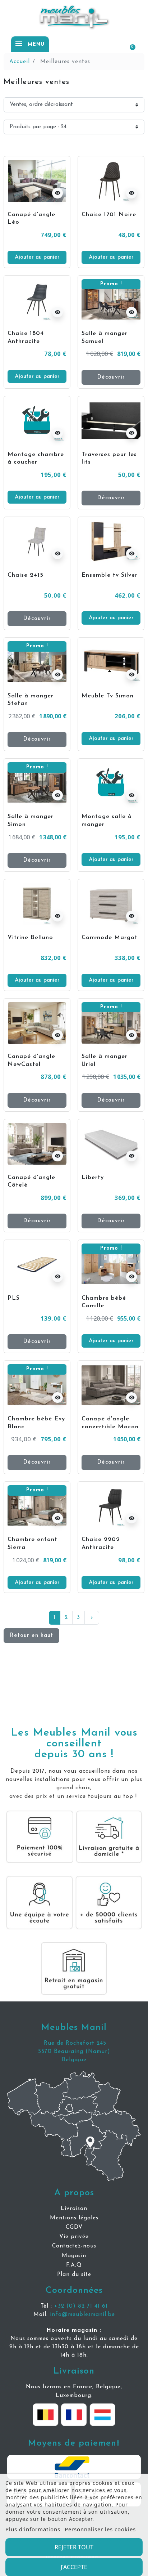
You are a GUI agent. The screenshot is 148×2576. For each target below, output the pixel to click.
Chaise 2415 (26, 575)
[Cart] (129, 44)
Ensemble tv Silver (110, 575)
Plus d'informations (33, 2529)
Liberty (93, 1178)
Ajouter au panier (37, 257)
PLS (14, 1298)
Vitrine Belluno (30, 938)
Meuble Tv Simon (108, 696)
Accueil (20, 62)
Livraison (74, 2371)
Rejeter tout (74, 2547)
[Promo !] (111, 300)
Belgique (74, 2060)
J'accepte (74, 2567)
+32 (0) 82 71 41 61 (81, 2306)
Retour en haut (31, 1635)
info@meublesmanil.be (82, 2314)
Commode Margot (110, 938)
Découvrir (111, 377)
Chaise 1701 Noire (109, 215)
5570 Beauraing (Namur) (74, 2052)
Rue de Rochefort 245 (74, 2043)
